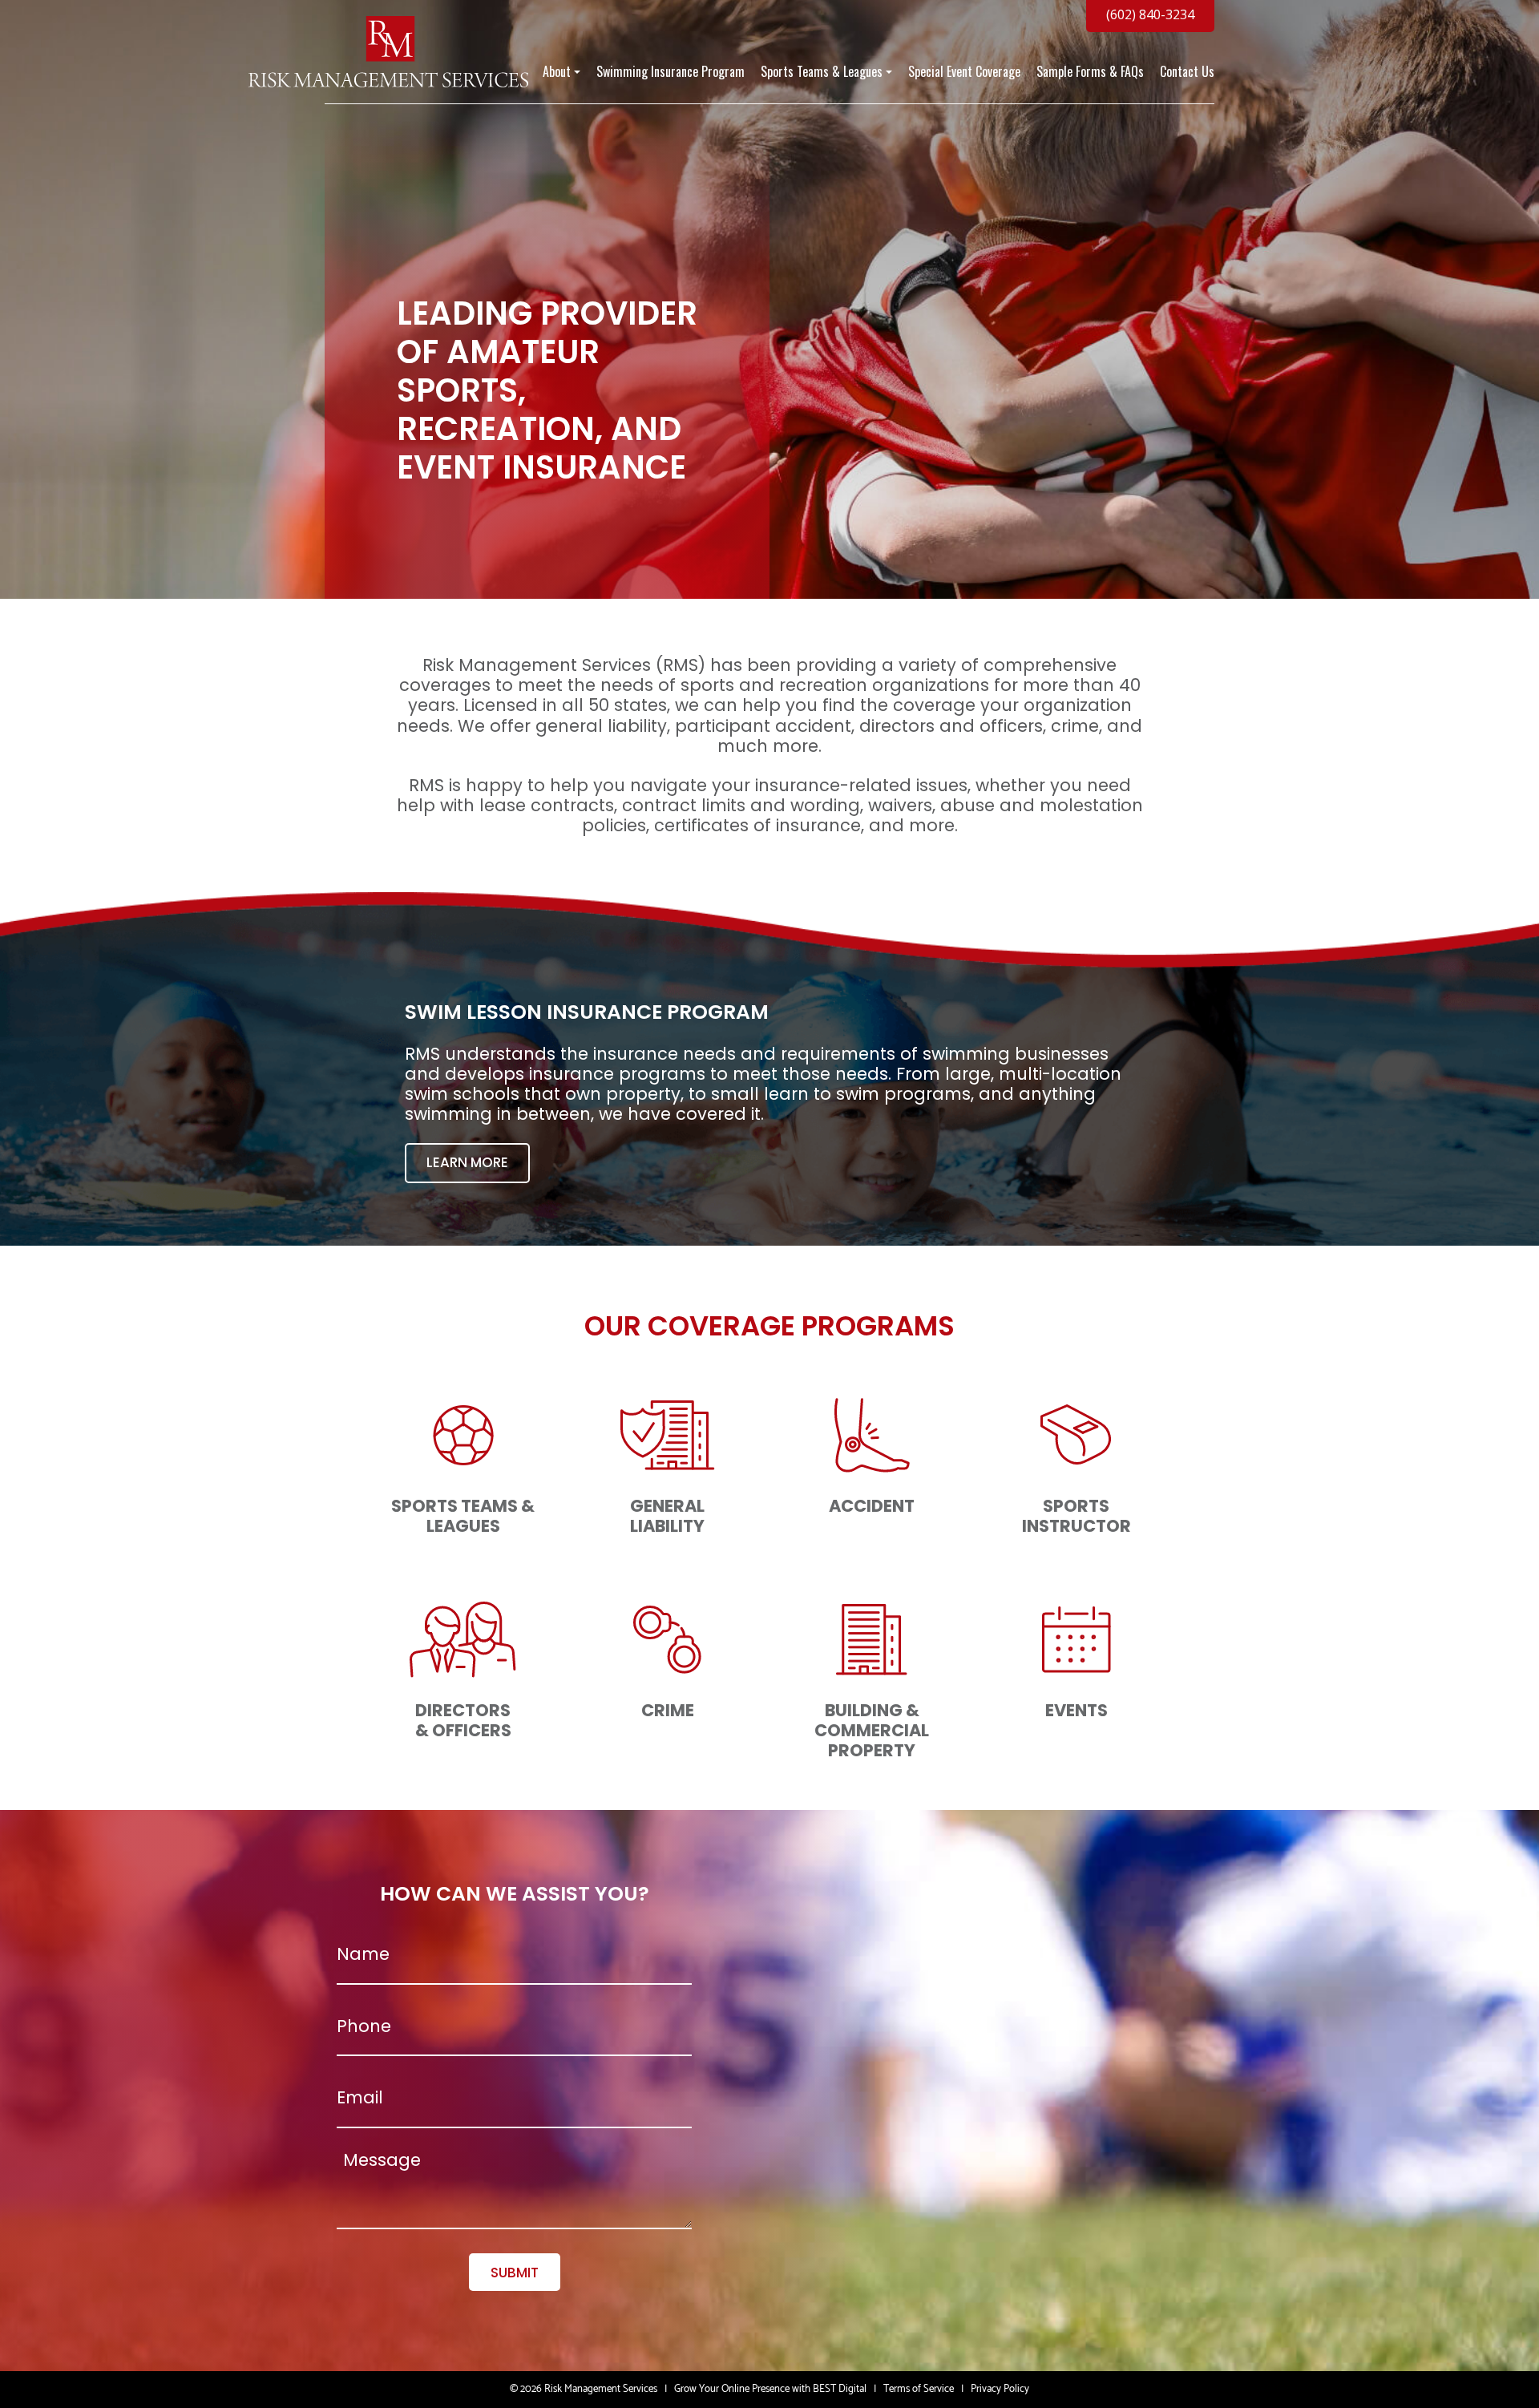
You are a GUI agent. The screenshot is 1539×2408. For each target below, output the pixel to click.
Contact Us (1187, 72)
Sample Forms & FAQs (1090, 72)
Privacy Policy (1000, 2389)
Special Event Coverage (964, 72)
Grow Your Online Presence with (742, 2389)
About (557, 72)
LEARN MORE (467, 1162)
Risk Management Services (601, 2389)
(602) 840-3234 (1150, 14)
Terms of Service (919, 2389)
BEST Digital (840, 2389)
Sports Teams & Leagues (822, 72)
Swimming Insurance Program (671, 72)
